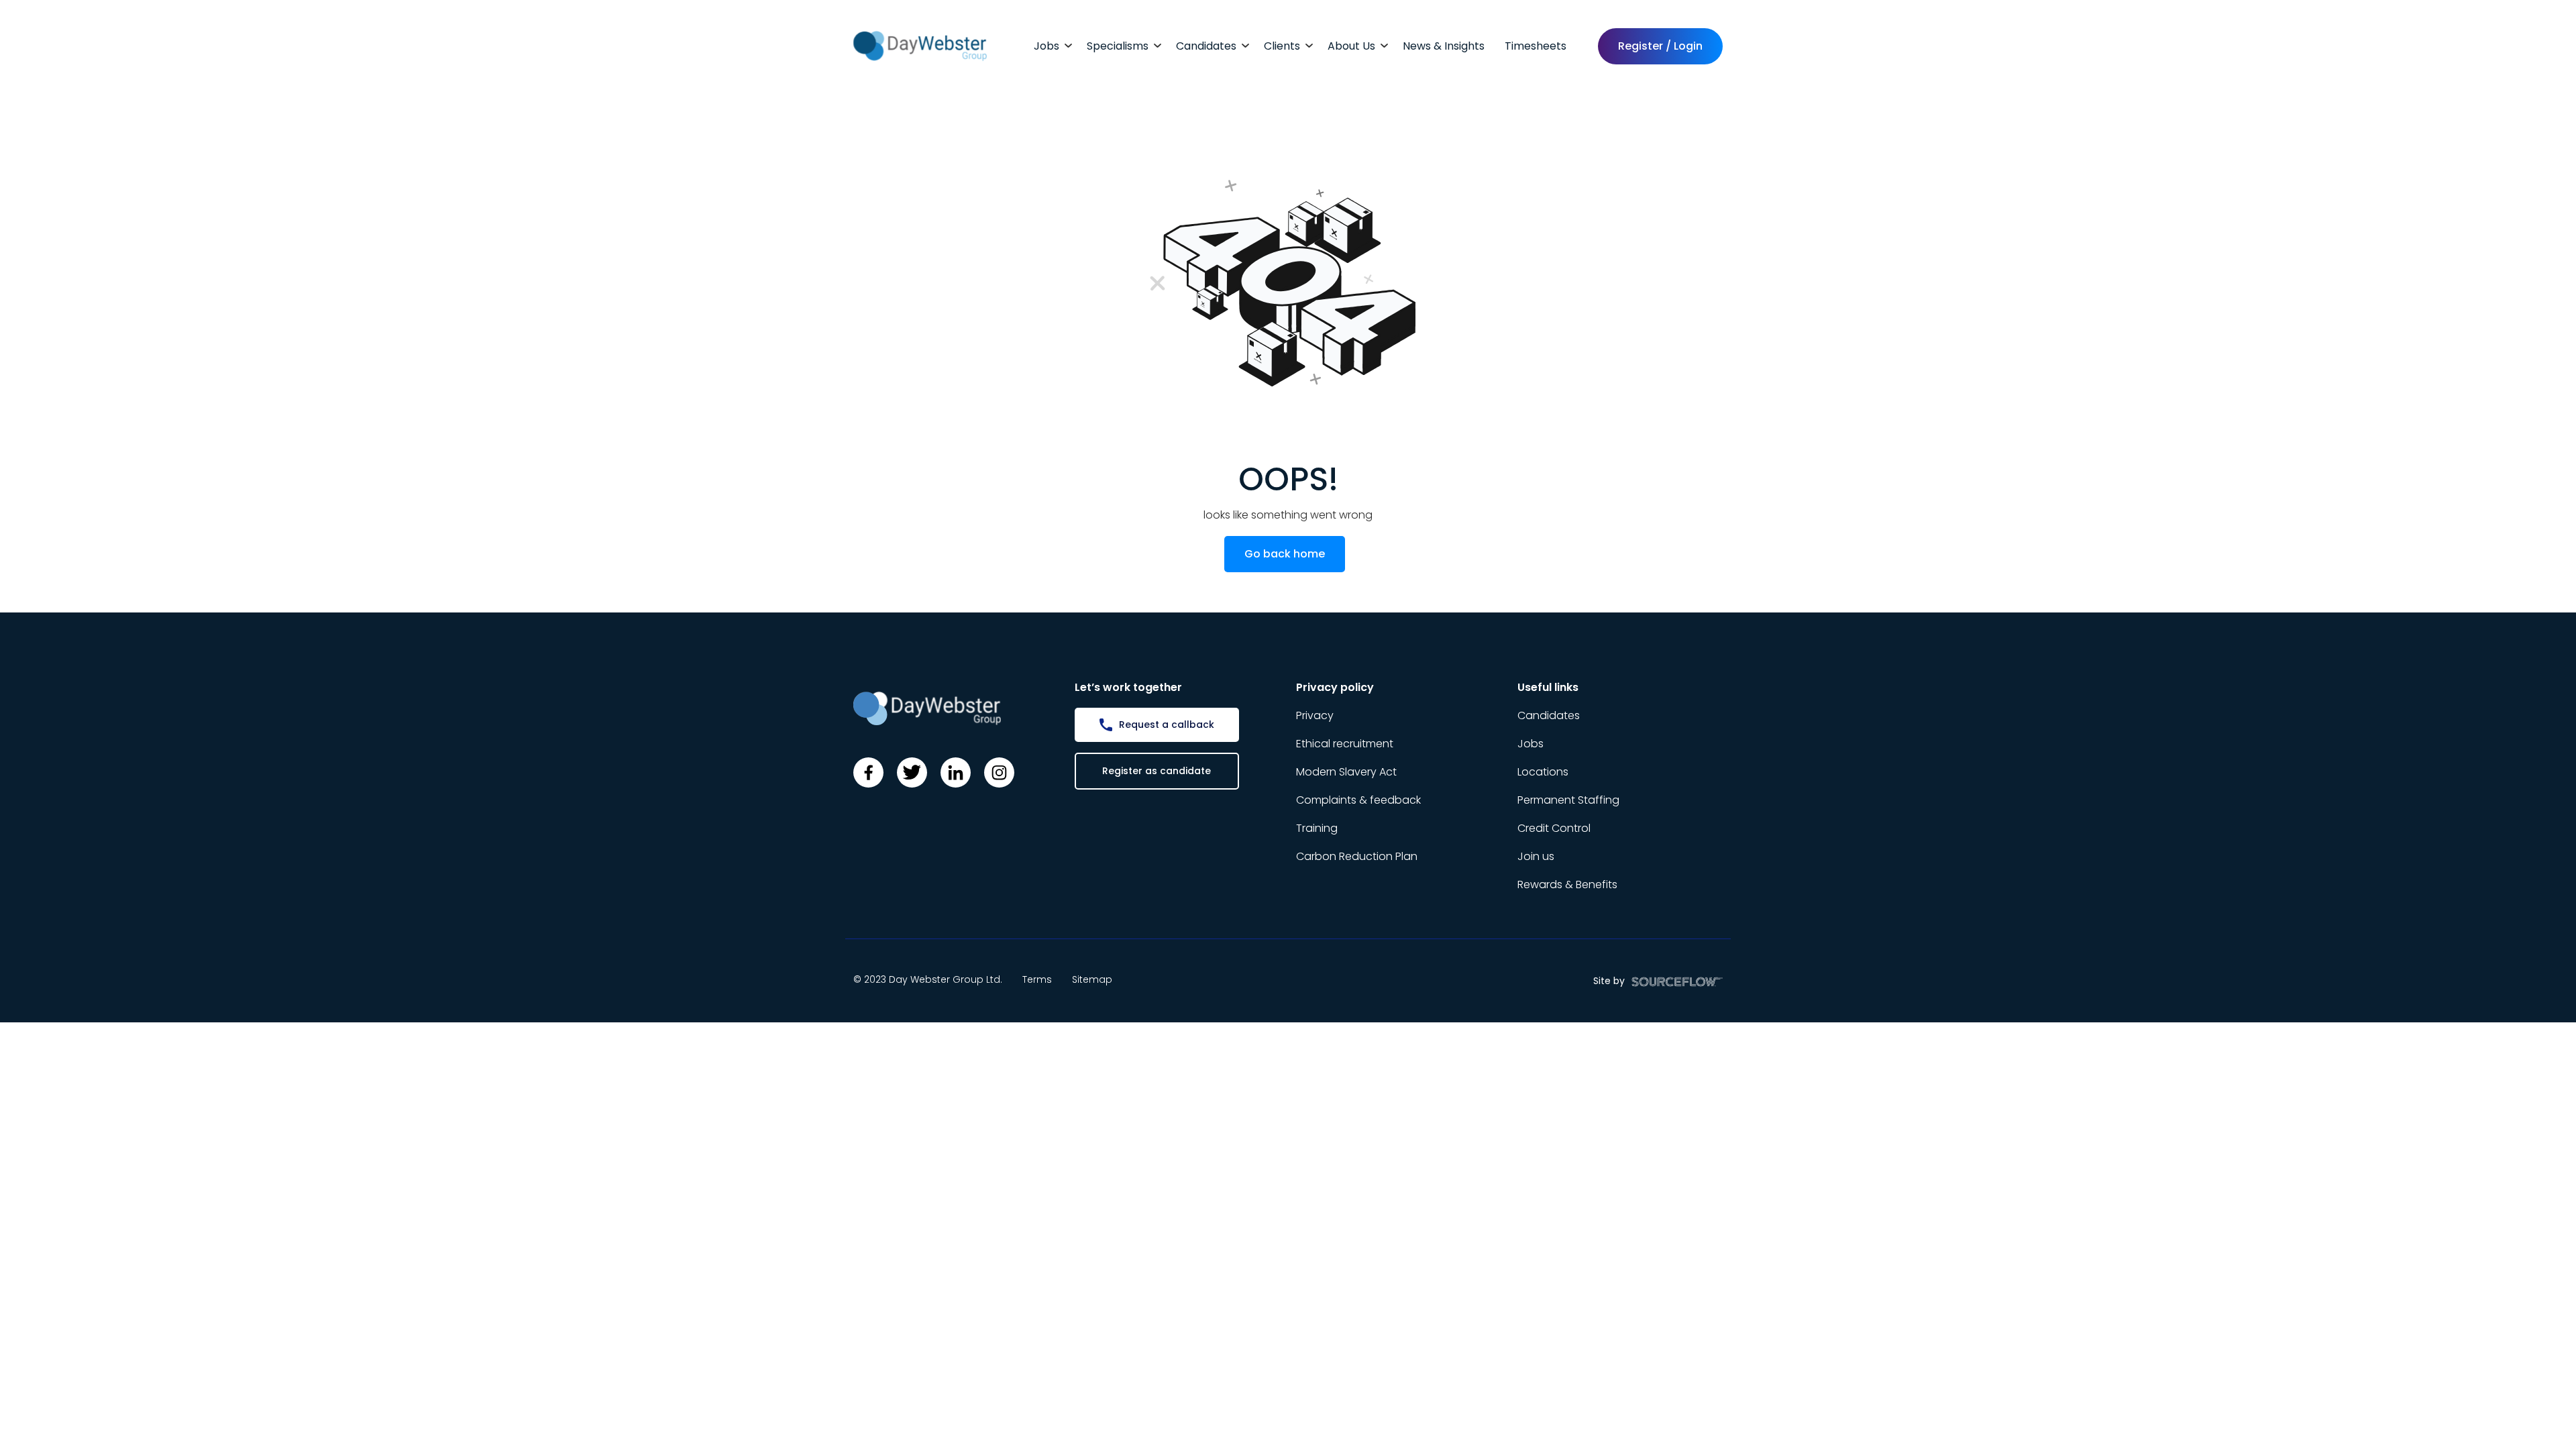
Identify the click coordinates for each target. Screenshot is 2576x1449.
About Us (1351, 46)
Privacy (1315, 715)
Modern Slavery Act (1346, 772)
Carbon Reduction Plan (1357, 856)
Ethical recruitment (1345, 744)
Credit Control (1554, 828)
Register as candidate (1157, 771)
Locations (1543, 772)
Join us (1536, 856)
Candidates (1206, 46)
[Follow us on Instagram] (999, 772)
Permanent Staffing (1568, 800)
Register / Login (1660, 46)
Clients (1282, 46)
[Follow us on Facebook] (868, 772)
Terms (1037, 979)
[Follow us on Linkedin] (956, 772)
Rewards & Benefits (1567, 884)
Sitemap (1092, 979)
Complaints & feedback (1358, 800)
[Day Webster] (920, 45)
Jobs (1046, 46)
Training (1317, 828)
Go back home (1285, 554)
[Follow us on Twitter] (912, 772)
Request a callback (1167, 724)
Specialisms (1118, 46)
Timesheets (1536, 46)
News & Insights (1444, 46)
